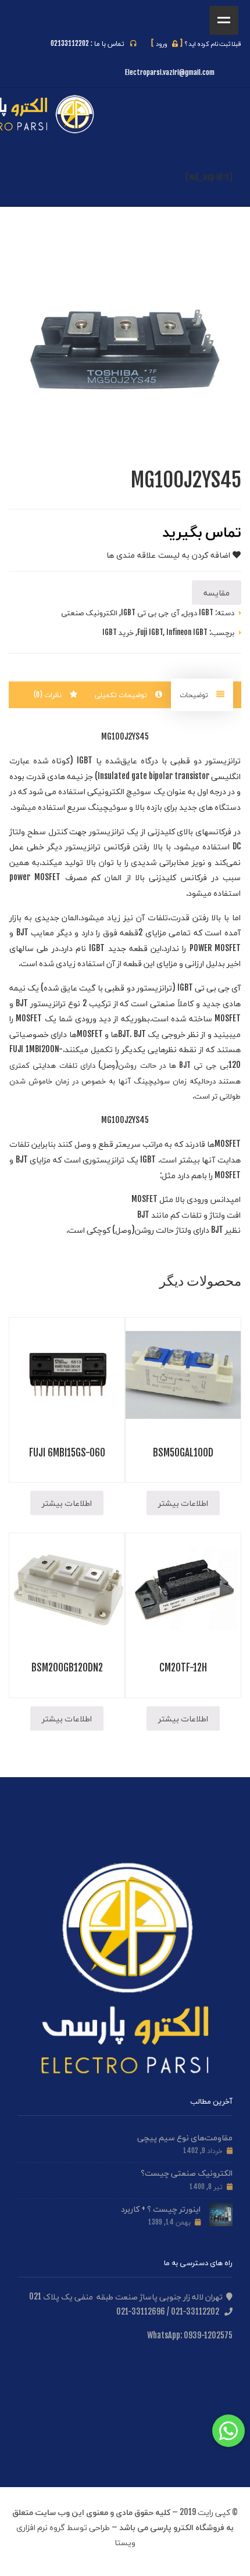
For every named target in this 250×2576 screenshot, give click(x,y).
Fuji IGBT (150, 632)
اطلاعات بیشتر (183, 1503)
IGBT (85, 760)
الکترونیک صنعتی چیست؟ (187, 2173)
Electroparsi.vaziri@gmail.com (170, 72)
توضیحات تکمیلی (122, 695)
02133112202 (70, 43)
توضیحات (195, 695)
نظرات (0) (49, 695)
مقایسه (217, 592)
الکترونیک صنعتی (89, 612)
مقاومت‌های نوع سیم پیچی (185, 2137)
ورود (167, 44)
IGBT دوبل (198, 612)
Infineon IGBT (187, 632)
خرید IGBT (118, 632)
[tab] (202, 695)
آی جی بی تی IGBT (150, 612)
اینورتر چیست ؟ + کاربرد (161, 2209)
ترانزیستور (223, 760)
